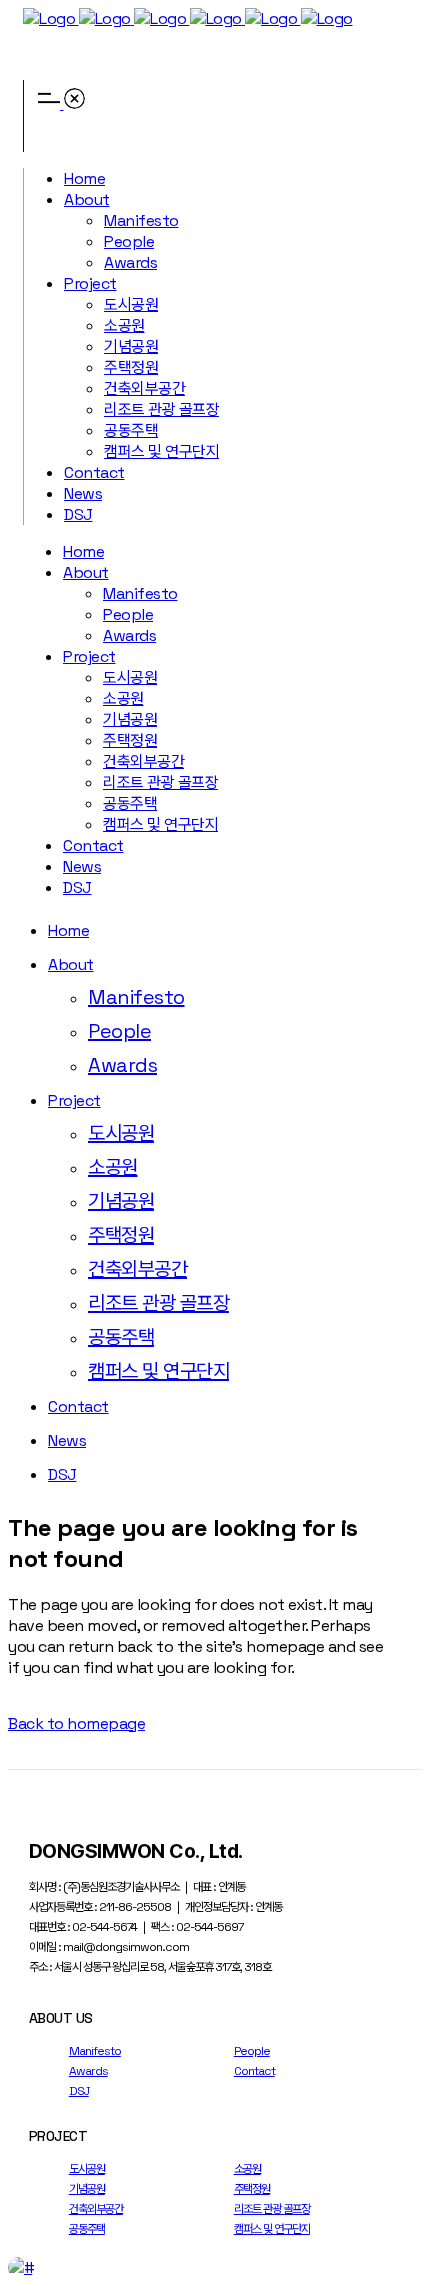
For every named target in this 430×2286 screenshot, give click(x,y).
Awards (88, 2071)
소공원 (247, 2169)
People (252, 2051)
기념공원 (87, 2189)
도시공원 (87, 2169)
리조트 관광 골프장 (272, 2209)
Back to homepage (76, 1723)
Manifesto (95, 2051)
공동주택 (87, 2229)
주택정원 (252, 2189)
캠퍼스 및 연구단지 (272, 2229)
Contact (254, 2071)
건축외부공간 (96, 2209)
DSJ (79, 2091)
